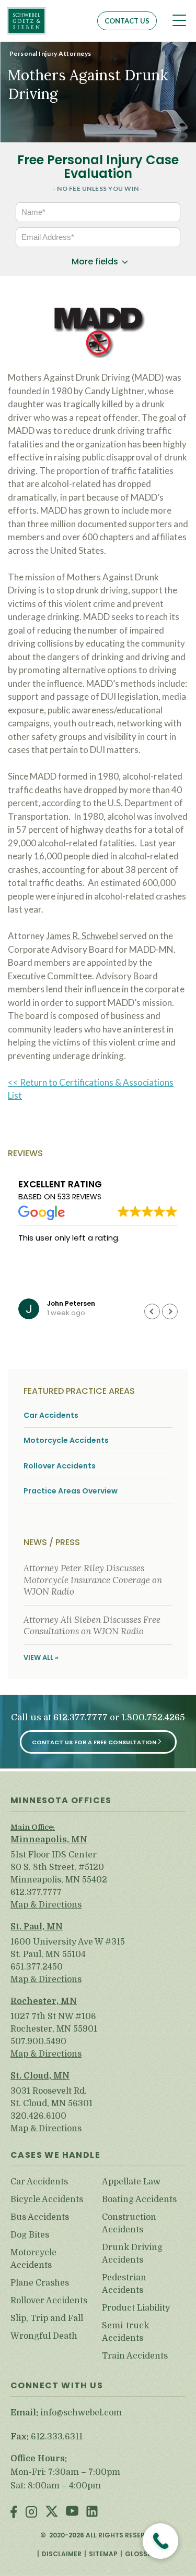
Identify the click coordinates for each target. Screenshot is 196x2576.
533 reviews (79, 1197)
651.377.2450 (37, 1967)
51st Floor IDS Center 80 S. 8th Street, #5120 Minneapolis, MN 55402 (59, 1867)
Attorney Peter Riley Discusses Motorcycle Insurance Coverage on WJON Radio (93, 1580)
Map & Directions (46, 1905)
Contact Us (127, 21)
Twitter (52, 2513)
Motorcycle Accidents (66, 1441)
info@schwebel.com (81, 2413)
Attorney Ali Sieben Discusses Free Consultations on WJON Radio (92, 1625)
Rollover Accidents (60, 1466)
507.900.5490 (38, 2042)
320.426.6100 (38, 2116)
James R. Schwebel (82, 936)
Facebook (14, 2513)
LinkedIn (92, 2513)
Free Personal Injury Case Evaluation (98, 167)
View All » (41, 1657)
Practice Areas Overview (71, 1491)
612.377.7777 (80, 1718)
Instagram (31, 2513)
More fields (95, 262)
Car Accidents (51, 1415)
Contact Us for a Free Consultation (94, 1742)
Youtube (72, 2513)
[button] (170, 1311)
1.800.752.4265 (153, 1718)
